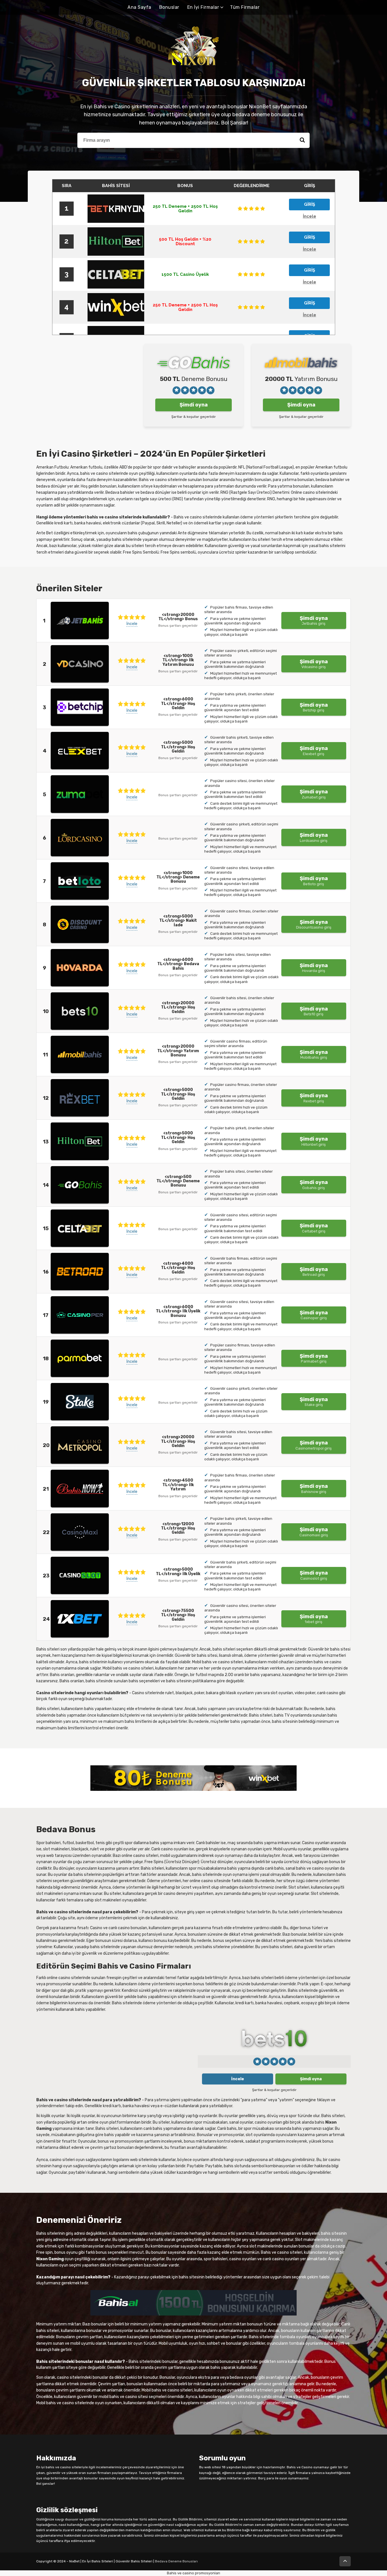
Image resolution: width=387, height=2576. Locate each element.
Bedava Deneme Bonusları (176, 2561)
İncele (132, 624)
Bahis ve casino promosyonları (193, 2573)
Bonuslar (169, 7)
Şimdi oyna (194, 405)
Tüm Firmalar (245, 7)
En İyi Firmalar (203, 7)
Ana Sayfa (139, 7)
